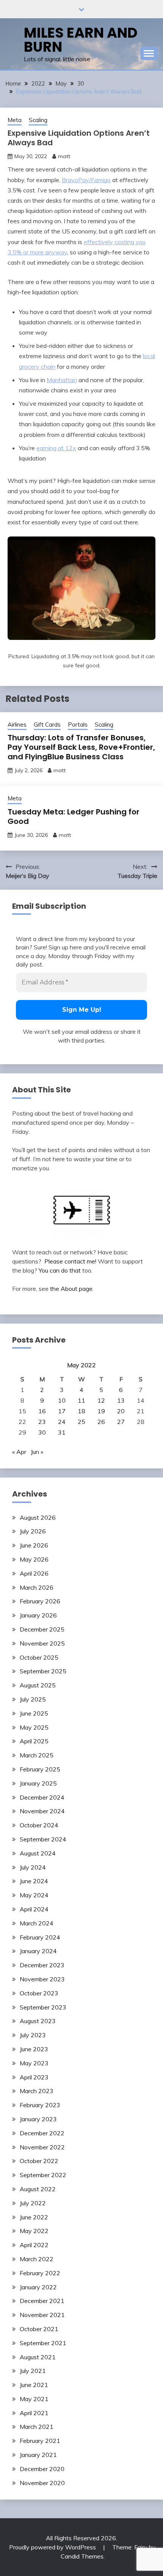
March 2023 (37, 2091)
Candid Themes (82, 2556)
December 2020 (42, 2469)
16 (42, 1411)
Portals (78, 725)
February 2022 (40, 2273)
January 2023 (38, 2119)
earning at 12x (56, 448)
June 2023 (34, 2049)
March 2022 (37, 2259)
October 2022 (39, 2161)
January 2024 (38, 1951)
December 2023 (42, 1965)
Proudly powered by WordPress (53, 2547)
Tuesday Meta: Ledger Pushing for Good (74, 817)
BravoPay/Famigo (86, 180)
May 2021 (34, 2399)
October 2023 (39, 1993)
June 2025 (34, 1713)
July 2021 (33, 2371)
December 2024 (42, 1797)
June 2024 (34, 1881)
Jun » (37, 1452)
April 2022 (34, 2245)
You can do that (60, 1270)
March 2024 (37, 1923)
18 (81, 1411)
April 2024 (34, 1909)
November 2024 (42, 1811)
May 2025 (34, 1727)
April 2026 (34, 1573)
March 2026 (37, 1587)
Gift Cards (47, 725)
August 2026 (38, 1517)
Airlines (17, 725)
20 (121, 1411)
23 (42, 1422)
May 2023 (34, 2063)
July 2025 (33, 1699)
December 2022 (42, 2133)
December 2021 (42, 2301)
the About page (71, 1289)
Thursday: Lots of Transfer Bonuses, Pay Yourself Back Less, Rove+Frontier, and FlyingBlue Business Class (81, 747)
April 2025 (34, 1741)
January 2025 (38, 1783)
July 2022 (33, 2203)
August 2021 (38, 2357)
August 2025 (38, 1685)
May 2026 (34, 1559)
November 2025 (42, 1643)
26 (101, 1422)
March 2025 (37, 1755)
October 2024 (39, 1825)
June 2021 (34, 2385)
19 (101, 1411)
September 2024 (43, 1839)
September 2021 (43, 2343)
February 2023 (40, 2105)
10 (62, 1400)
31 (62, 1432)
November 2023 (42, 1979)
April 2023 (34, 2077)
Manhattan (62, 380)
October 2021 (39, 2329)
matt (64, 156)
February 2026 (40, 1601)
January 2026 (38, 1615)
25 (81, 1422)
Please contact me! (70, 1261)
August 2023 (38, 2021)
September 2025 (43, 1671)
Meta (15, 120)
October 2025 (39, 1657)
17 (62, 1411)
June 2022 (34, 2217)
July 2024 (33, 1867)
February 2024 (40, 1937)
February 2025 (40, 1769)
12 (101, 1400)
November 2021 (42, 2315)
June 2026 (34, 1545)
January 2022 (38, 2287)
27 (121, 1422)
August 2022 (38, 2189)
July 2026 (33, 1531)
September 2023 (43, 2007)
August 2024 (38, 1853)
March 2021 (37, 2427)
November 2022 (42, 2147)
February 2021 (40, 2441)
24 (62, 1422)
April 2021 (34, 2413)
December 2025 (42, 1629)
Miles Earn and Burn (81, 40)
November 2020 (42, 2483)
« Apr (19, 1452)
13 (121, 1400)
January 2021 (38, 2455)
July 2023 (33, 2035)
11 (81, 1400)
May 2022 (34, 2231)
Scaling (38, 120)
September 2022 (43, 2175)
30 (42, 1432)
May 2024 (34, 1895)
